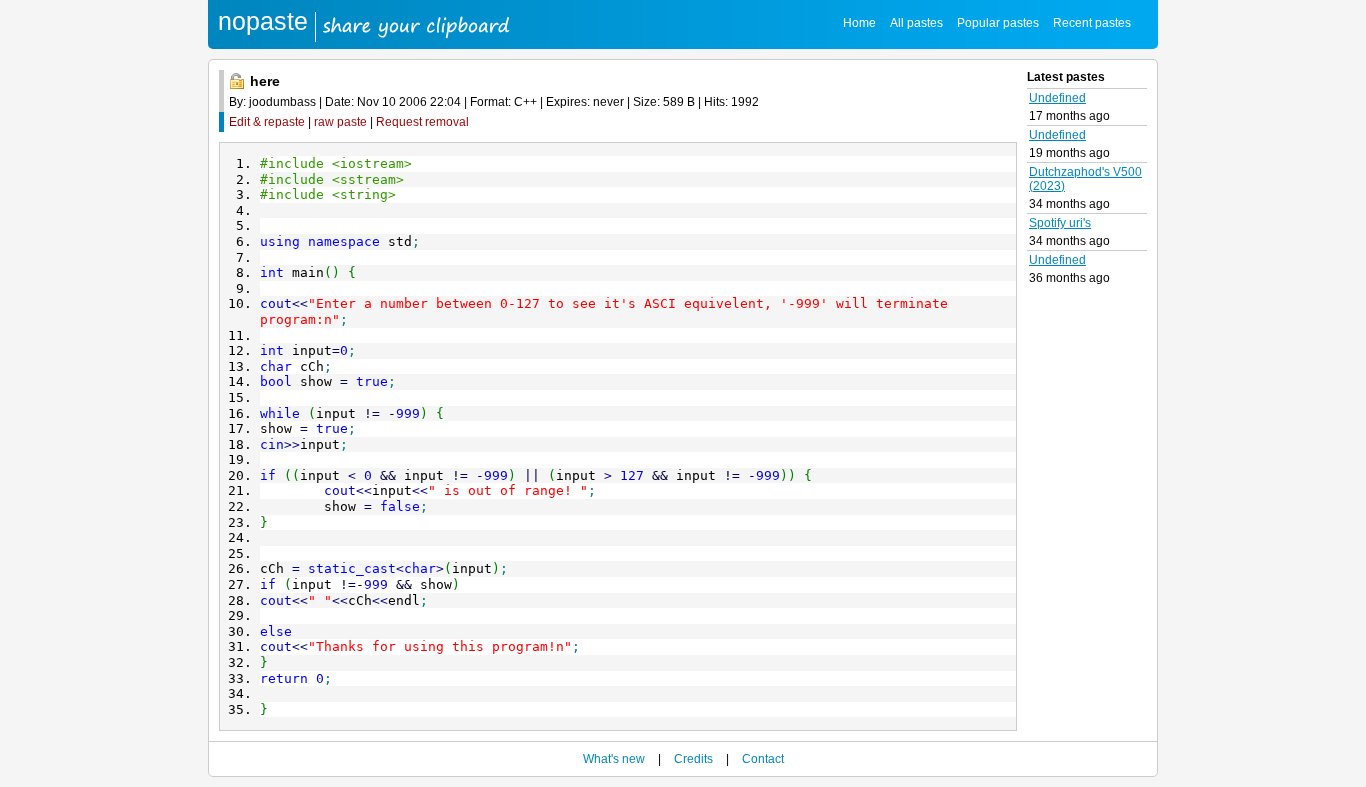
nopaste (263, 21)
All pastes (916, 23)
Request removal (422, 122)
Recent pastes (1092, 23)
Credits (693, 759)
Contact (763, 759)
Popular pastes (998, 23)
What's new (614, 759)
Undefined (1057, 98)
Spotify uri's (1060, 223)
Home (859, 23)
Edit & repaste (267, 122)
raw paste (340, 122)
